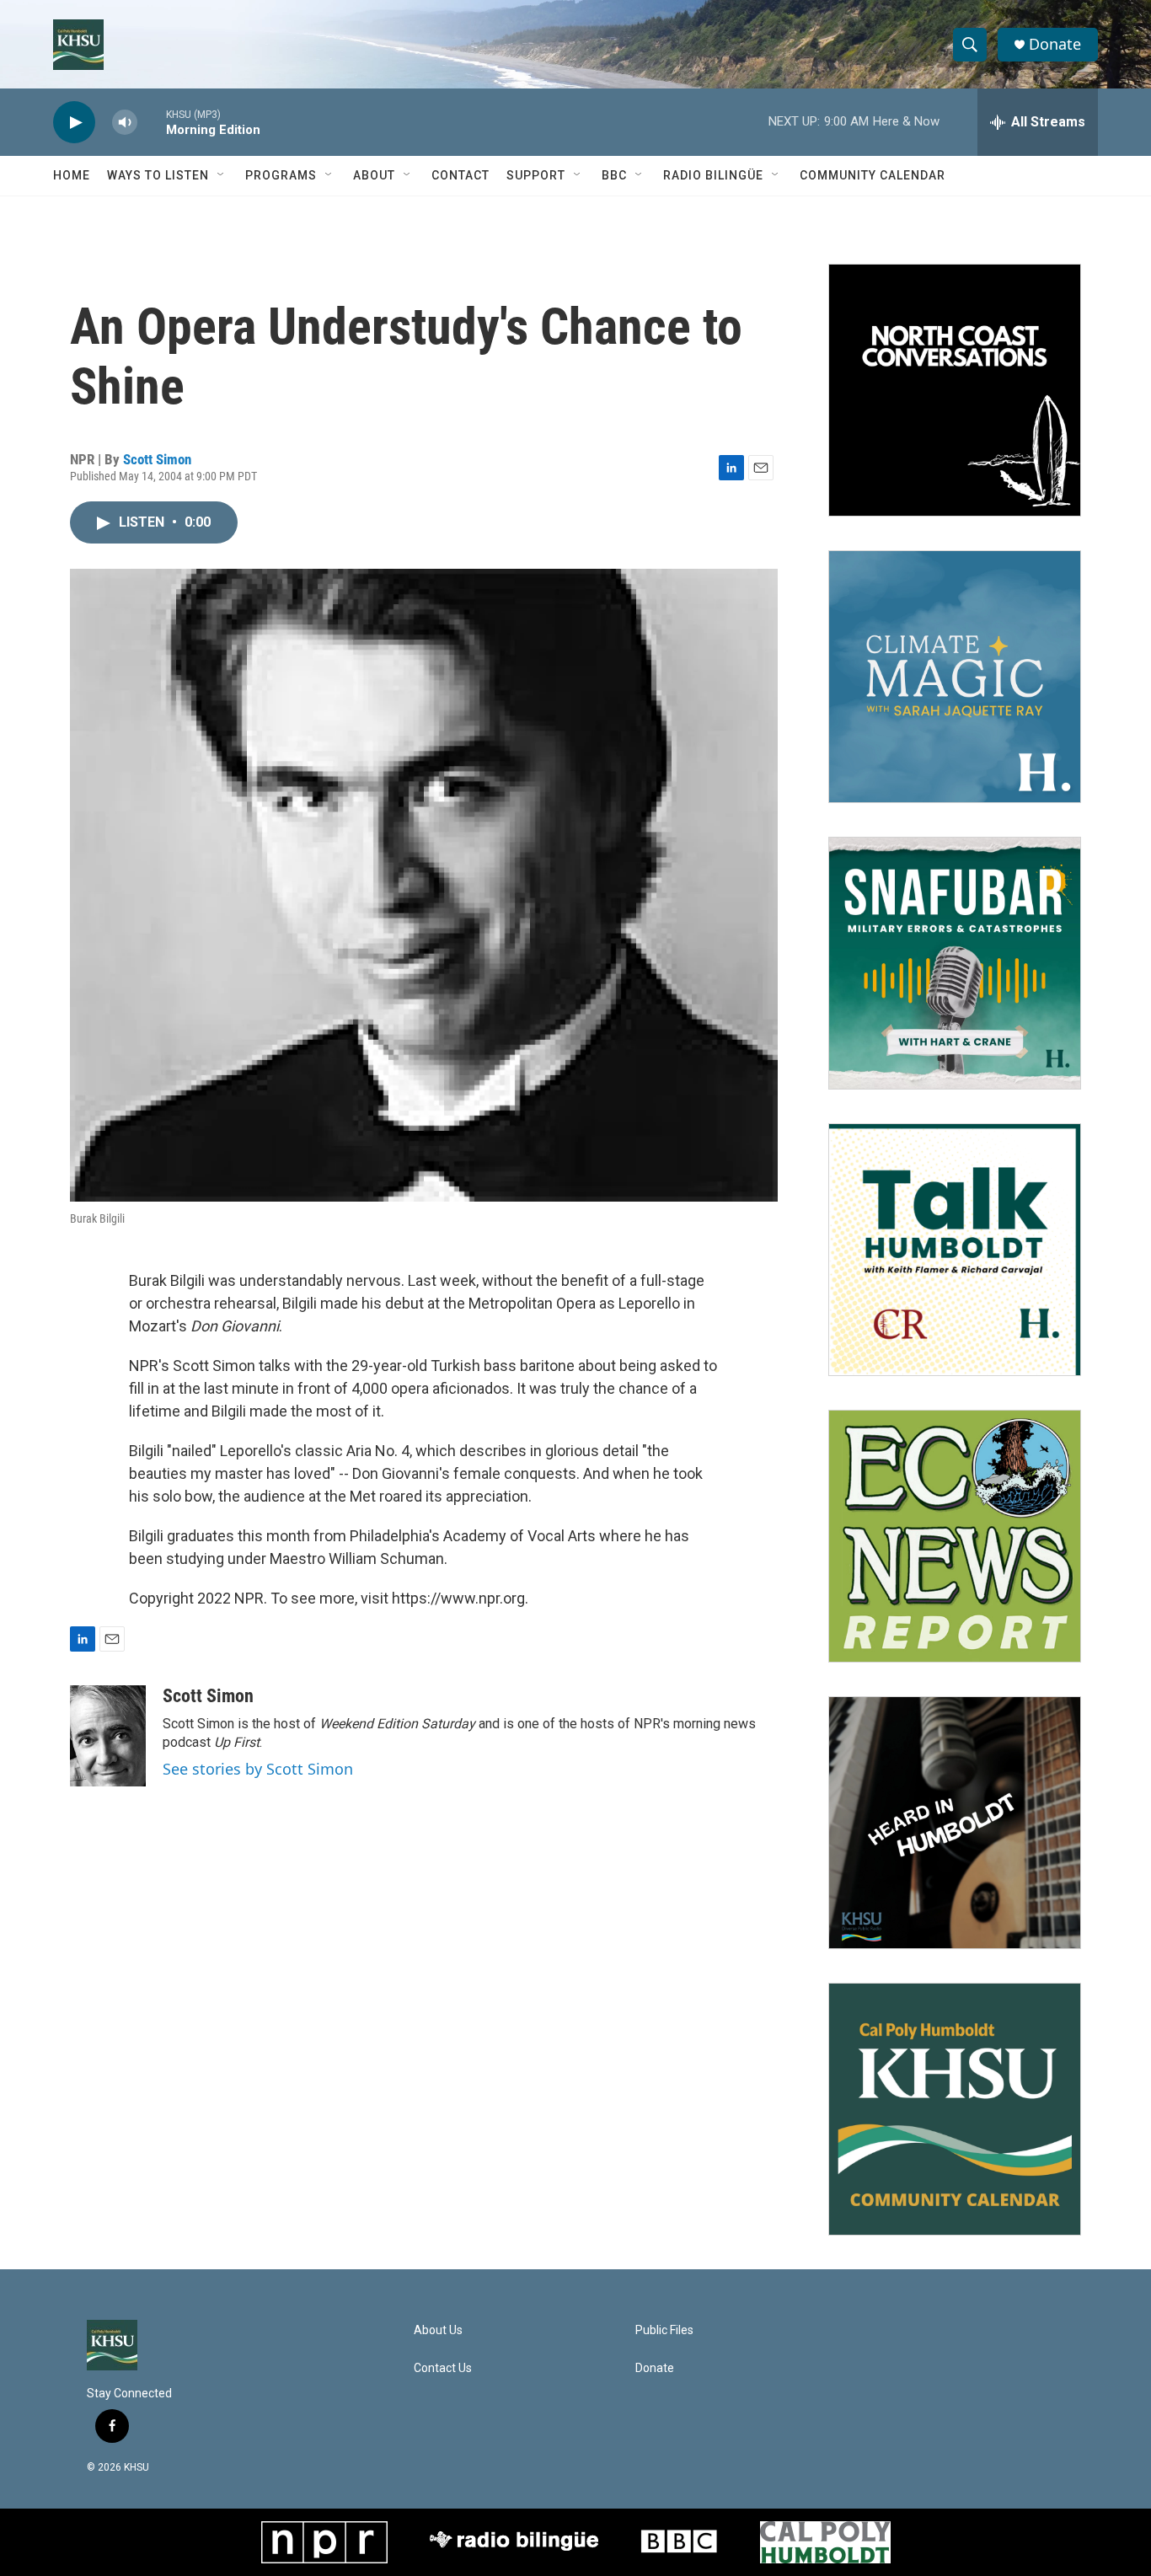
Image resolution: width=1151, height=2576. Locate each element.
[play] (74, 123)
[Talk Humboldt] (955, 1250)
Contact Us (443, 2368)
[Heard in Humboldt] (955, 1823)
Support (536, 175)
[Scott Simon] (108, 1736)
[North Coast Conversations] (955, 390)
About (374, 175)
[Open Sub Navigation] (222, 175)
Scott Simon (157, 459)
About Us (438, 2330)
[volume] (125, 123)
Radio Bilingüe (713, 175)
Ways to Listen (158, 175)
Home (72, 175)
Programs (281, 175)
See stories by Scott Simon (258, 1769)
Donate (1055, 44)
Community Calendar (873, 175)
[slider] (152, 122)
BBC (614, 175)
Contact (460, 175)
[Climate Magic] (955, 677)
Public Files (664, 2330)
